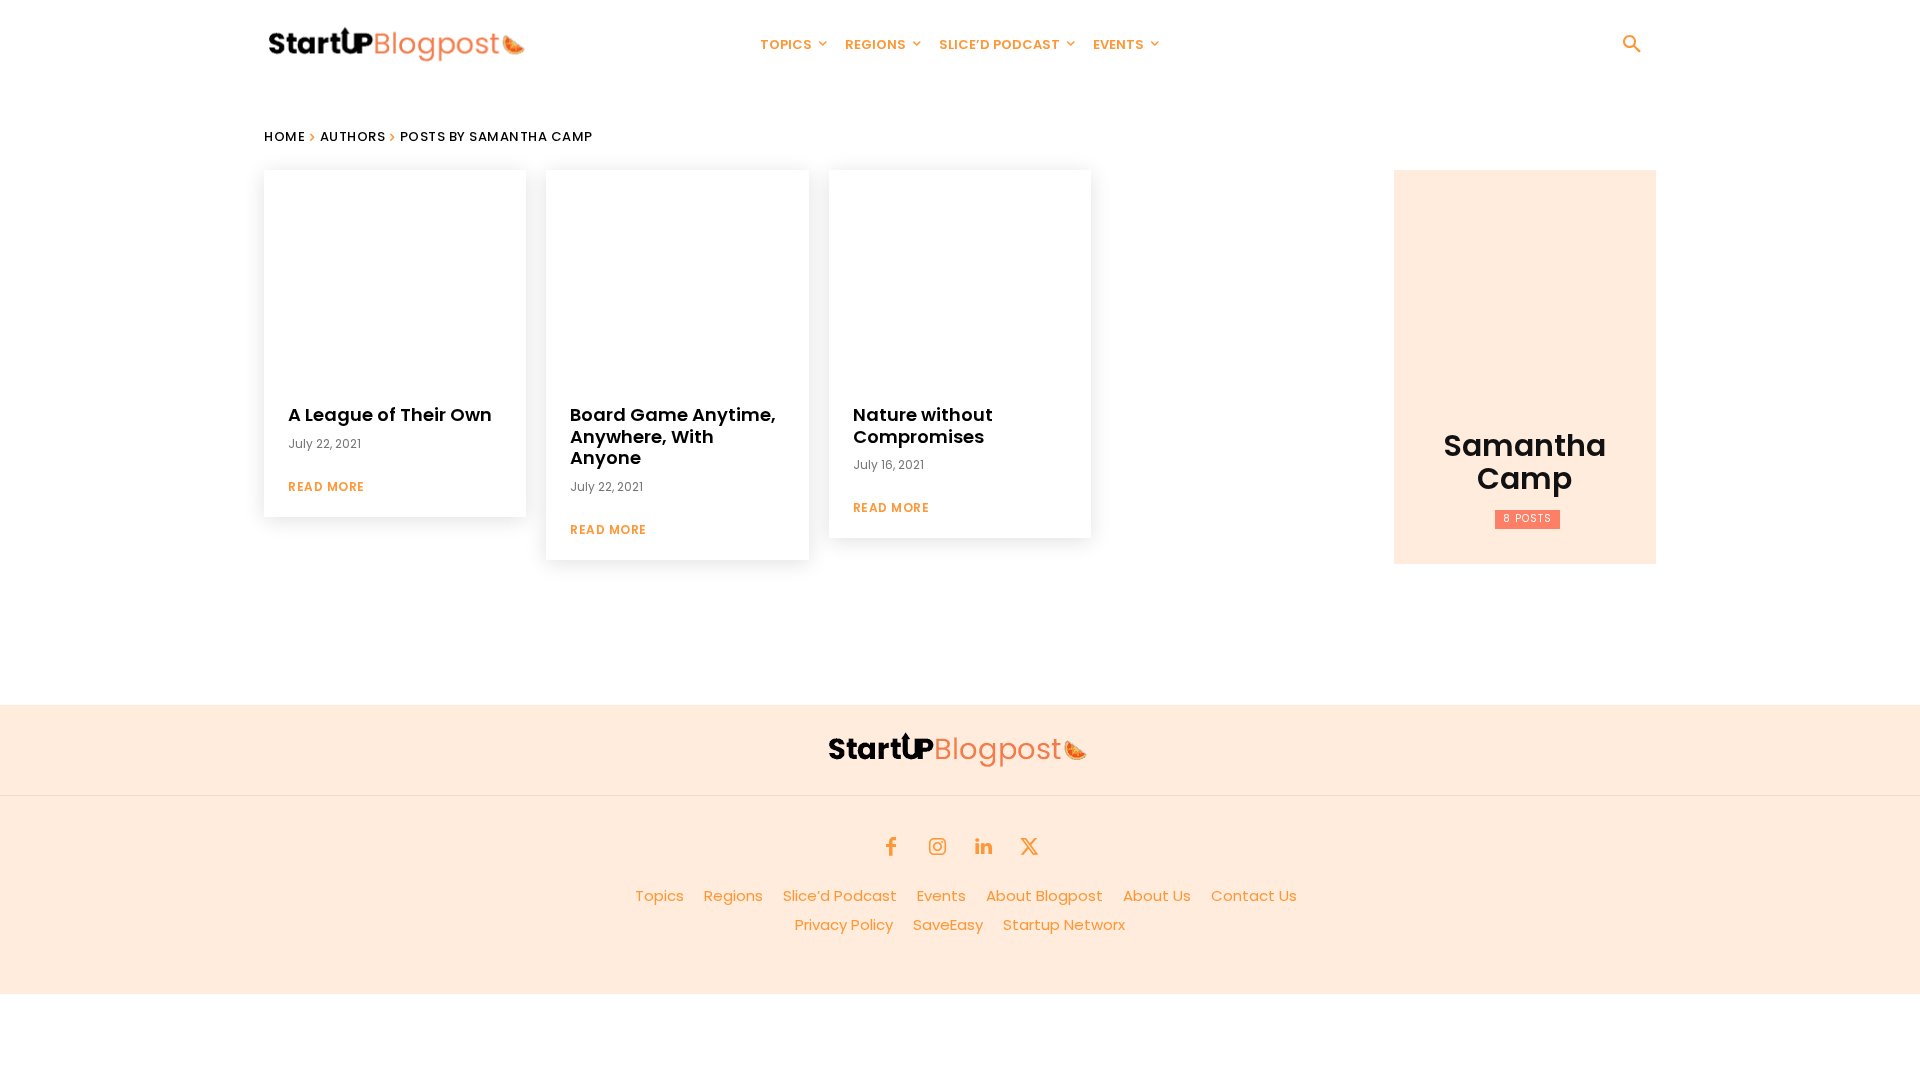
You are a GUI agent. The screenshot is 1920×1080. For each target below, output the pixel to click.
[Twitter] (1029, 848)
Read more (326, 487)
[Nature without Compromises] (960, 275)
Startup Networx (1064, 924)
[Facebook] (891, 848)
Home (284, 136)
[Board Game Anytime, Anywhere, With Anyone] (677, 275)
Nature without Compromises (923, 425)
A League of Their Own (390, 414)
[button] (1632, 45)
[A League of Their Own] (395, 275)
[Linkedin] (983, 848)
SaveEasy (948, 924)
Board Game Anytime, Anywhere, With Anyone (673, 436)
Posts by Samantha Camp (496, 136)
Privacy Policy (854, 924)
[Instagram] (937, 848)
